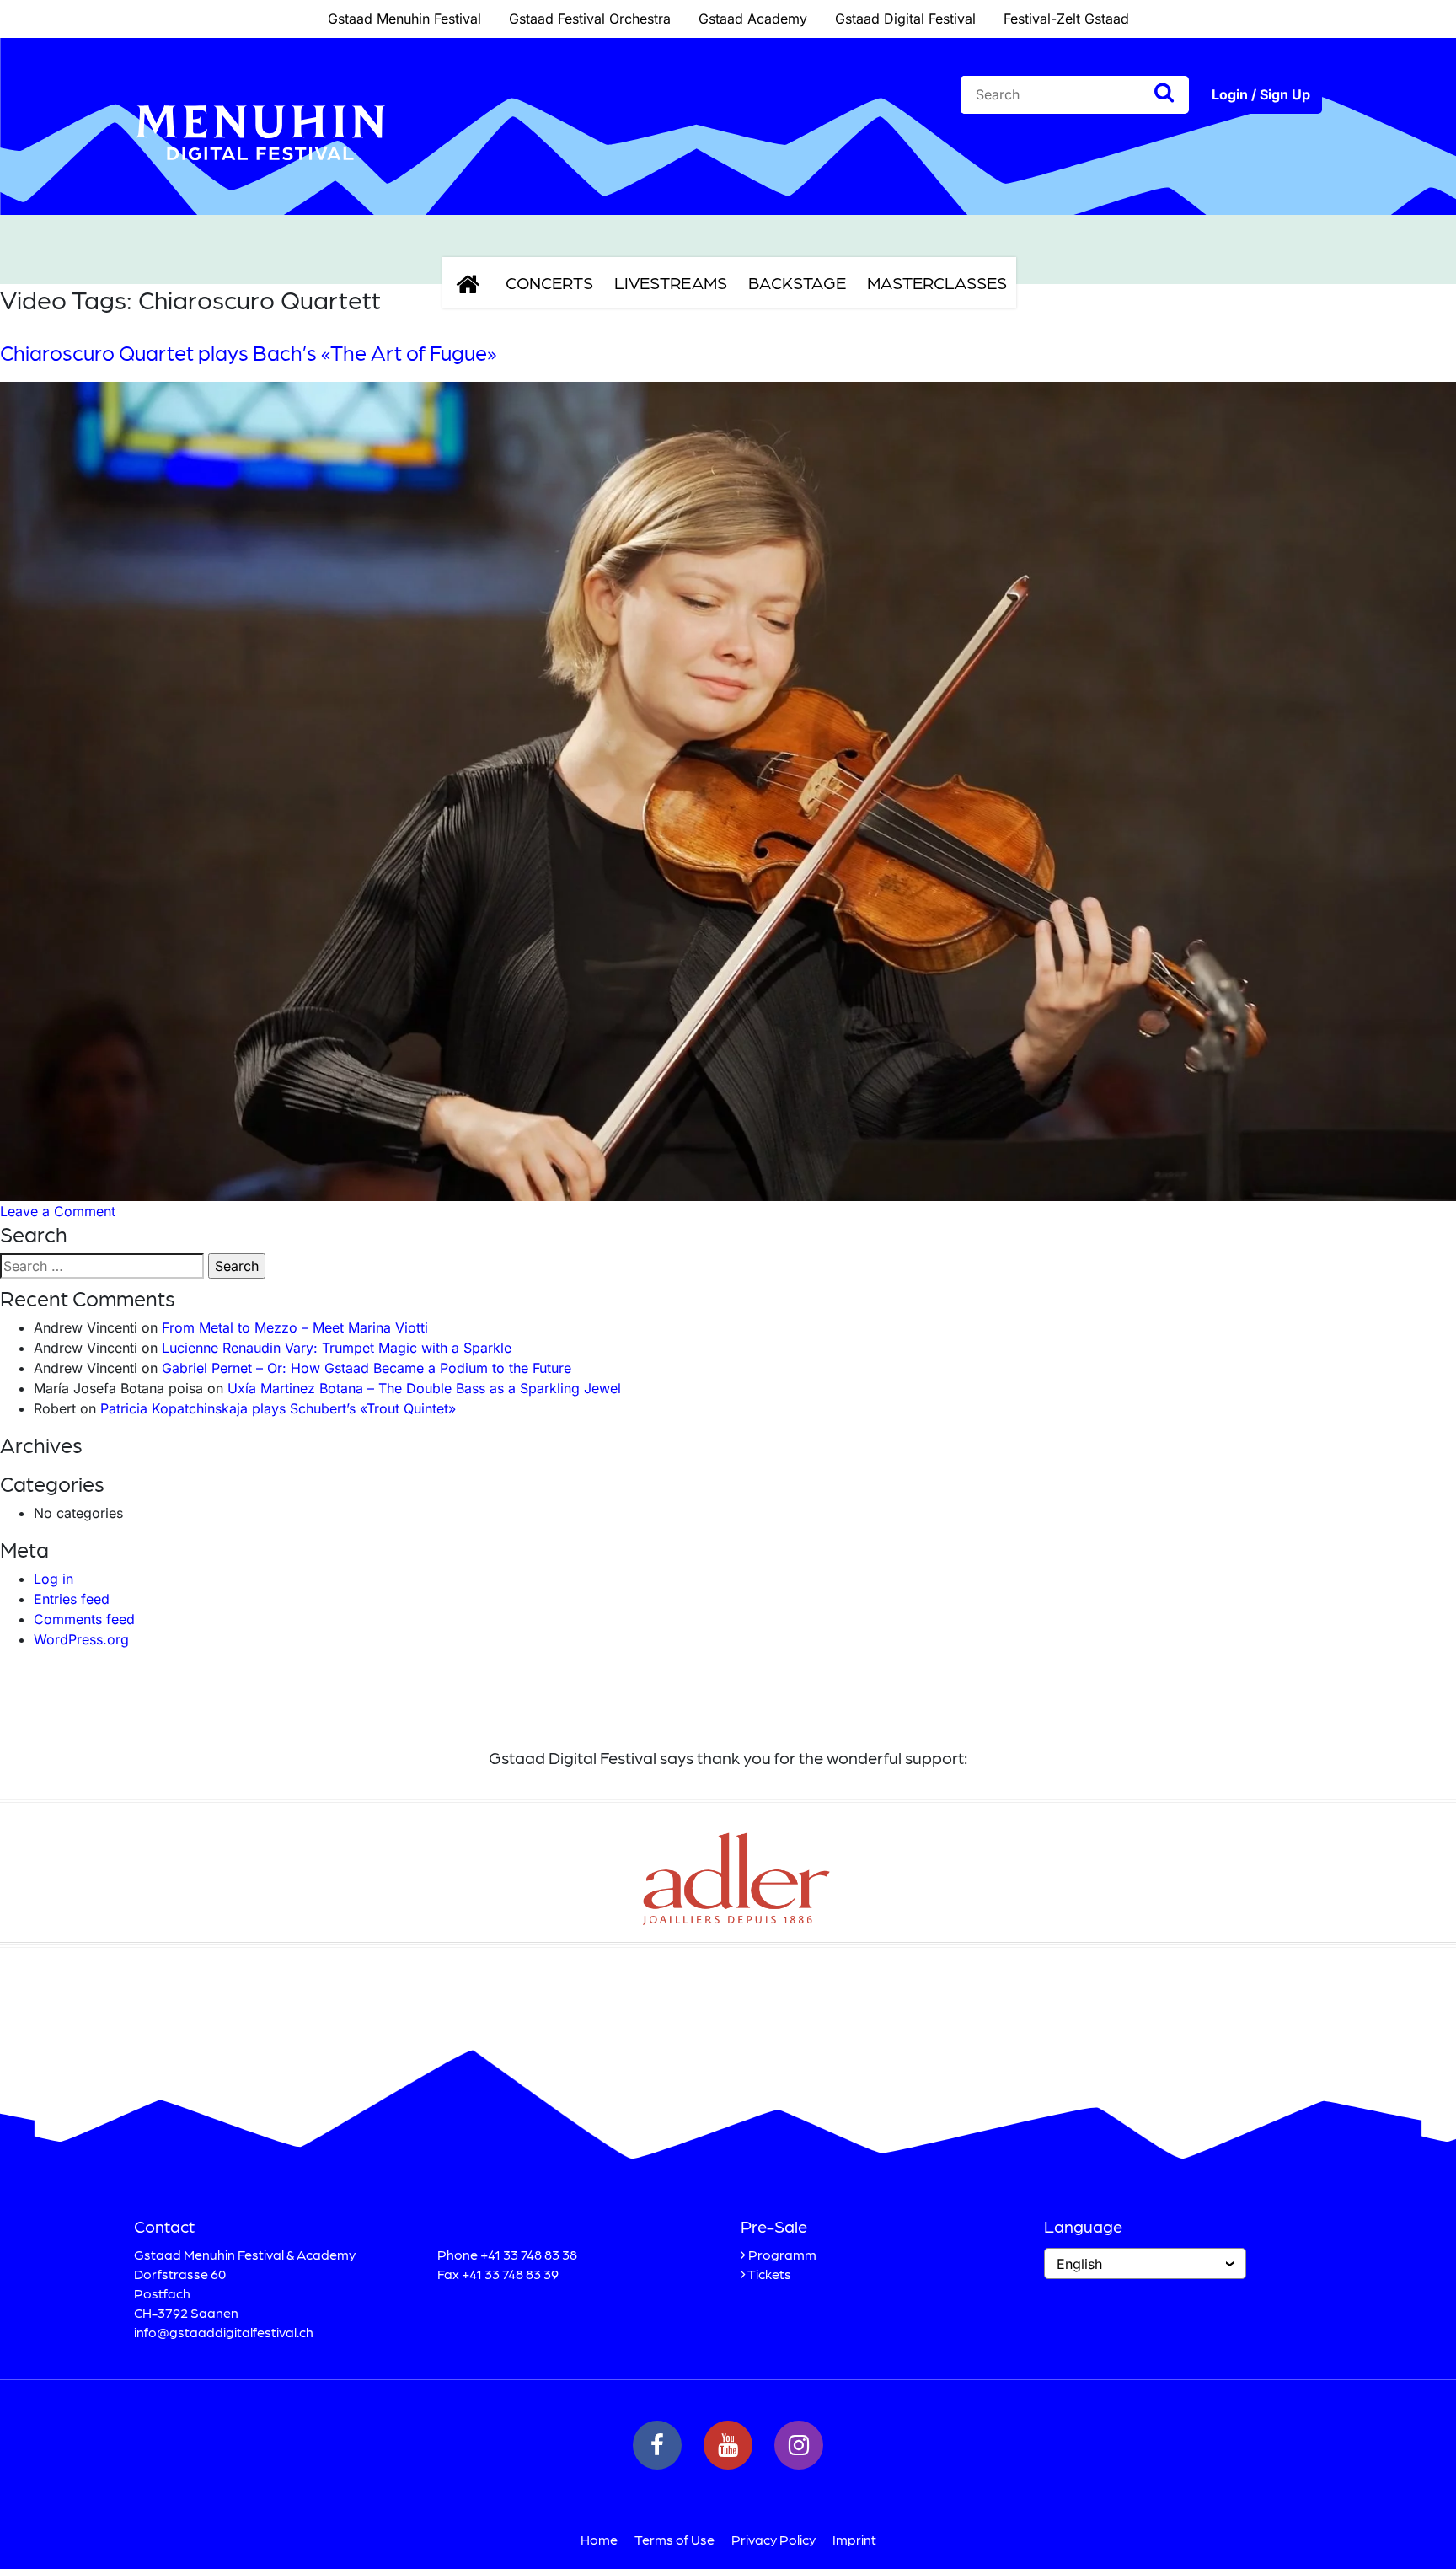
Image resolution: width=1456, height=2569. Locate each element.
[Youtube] (728, 2445)
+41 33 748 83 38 (529, 2254)
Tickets (769, 2274)
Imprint (854, 2539)
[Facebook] (657, 2445)
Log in (54, 1579)
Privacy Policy (773, 2539)
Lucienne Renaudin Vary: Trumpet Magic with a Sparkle (337, 1348)
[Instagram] (799, 2445)
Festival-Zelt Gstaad (1066, 19)
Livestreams (671, 282)
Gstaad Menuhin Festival (404, 19)
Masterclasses (937, 282)
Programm (782, 2254)
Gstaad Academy (753, 19)
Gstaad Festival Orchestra (590, 19)
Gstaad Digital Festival (905, 19)
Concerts (549, 282)
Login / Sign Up (1261, 94)
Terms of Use (674, 2539)
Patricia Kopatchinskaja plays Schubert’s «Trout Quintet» (278, 1408)
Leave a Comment (58, 1211)
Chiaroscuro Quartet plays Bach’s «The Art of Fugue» (248, 352)
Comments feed (84, 1619)
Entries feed (72, 1599)
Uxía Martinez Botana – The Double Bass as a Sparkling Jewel (424, 1388)
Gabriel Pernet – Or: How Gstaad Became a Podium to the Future (367, 1368)
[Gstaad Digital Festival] (260, 174)
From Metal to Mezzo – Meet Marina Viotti (295, 1327)
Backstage (797, 282)
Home (599, 2539)
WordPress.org (81, 1639)
